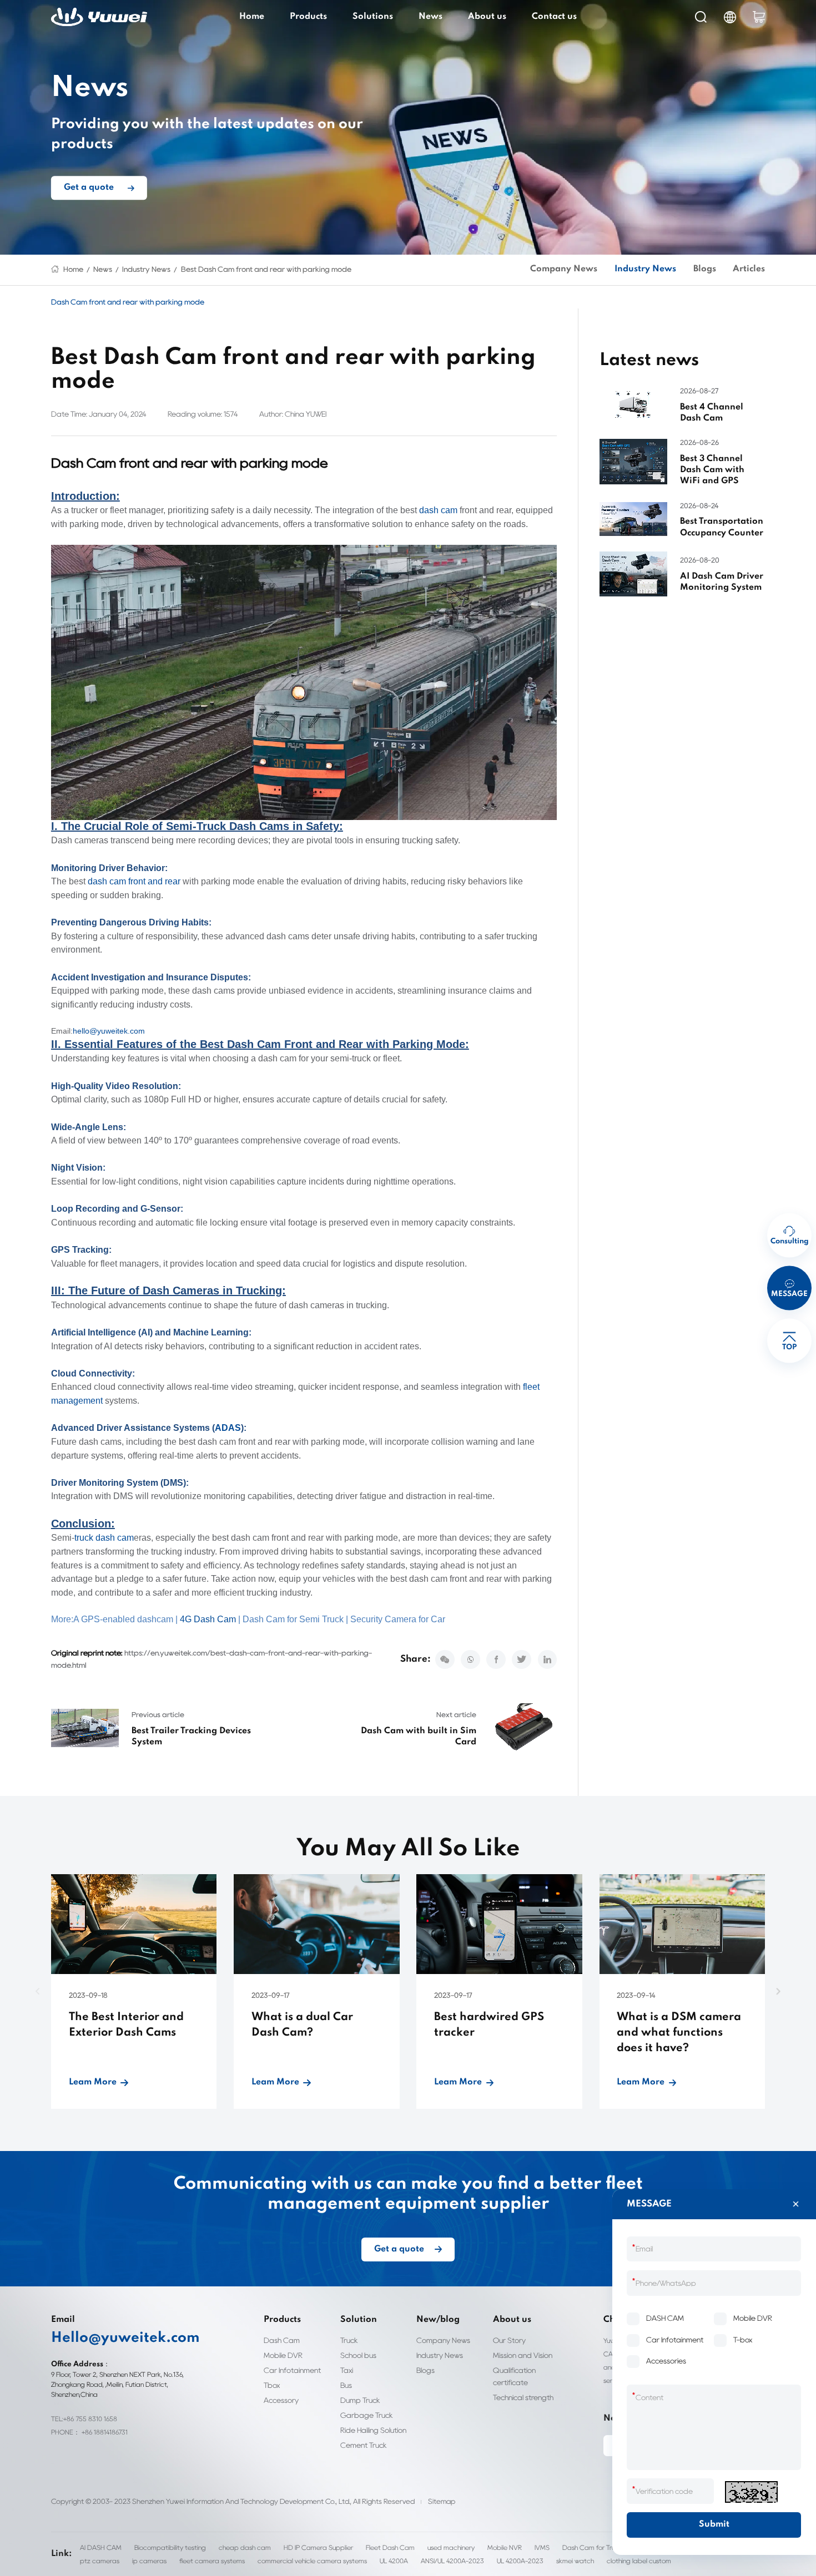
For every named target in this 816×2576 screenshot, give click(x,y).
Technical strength (523, 2397)
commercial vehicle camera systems (312, 2561)
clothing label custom (639, 2561)
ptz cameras (100, 2561)
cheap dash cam (245, 2547)
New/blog (438, 2320)
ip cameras (149, 2561)
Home (252, 17)
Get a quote (89, 188)
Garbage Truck (367, 2415)
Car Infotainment (292, 2370)
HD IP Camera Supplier (318, 2547)
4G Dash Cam (208, 1619)
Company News (564, 269)
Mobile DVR (283, 2355)
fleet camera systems (212, 2561)
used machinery (451, 2547)
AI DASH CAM (101, 2547)
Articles (749, 269)
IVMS (542, 2547)
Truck (349, 2340)
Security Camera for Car (398, 1619)
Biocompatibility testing (170, 2547)
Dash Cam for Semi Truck (293, 1619)
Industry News (146, 269)
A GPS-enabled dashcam (123, 1619)
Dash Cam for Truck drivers (603, 2547)
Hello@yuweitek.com (125, 2338)
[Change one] (751, 2492)
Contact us (554, 17)
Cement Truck (364, 2445)
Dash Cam (282, 2340)
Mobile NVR (505, 2547)
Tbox (272, 2385)
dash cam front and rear (134, 881)
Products (308, 17)
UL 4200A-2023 (520, 2561)
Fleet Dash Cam (390, 2547)
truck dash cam (104, 1538)
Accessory (281, 2400)
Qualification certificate (514, 2376)
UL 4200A (394, 2561)
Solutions (373, 17)
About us (487, 17)
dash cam (438, 510)
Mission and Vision (523, 2355)
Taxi (347, 2370)
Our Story (509, 2340)
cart (759, 17)
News (430, 17)
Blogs (705, 269)
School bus (358, 2355)
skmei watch (575, 2561)
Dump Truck (360, 2400)
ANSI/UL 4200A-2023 (452, 2561)
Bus (346, 2385)
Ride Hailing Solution (373, 2430)
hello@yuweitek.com (109, 1031)
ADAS (228, 1428)
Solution (359, 2320)
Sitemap (442, 2501)
